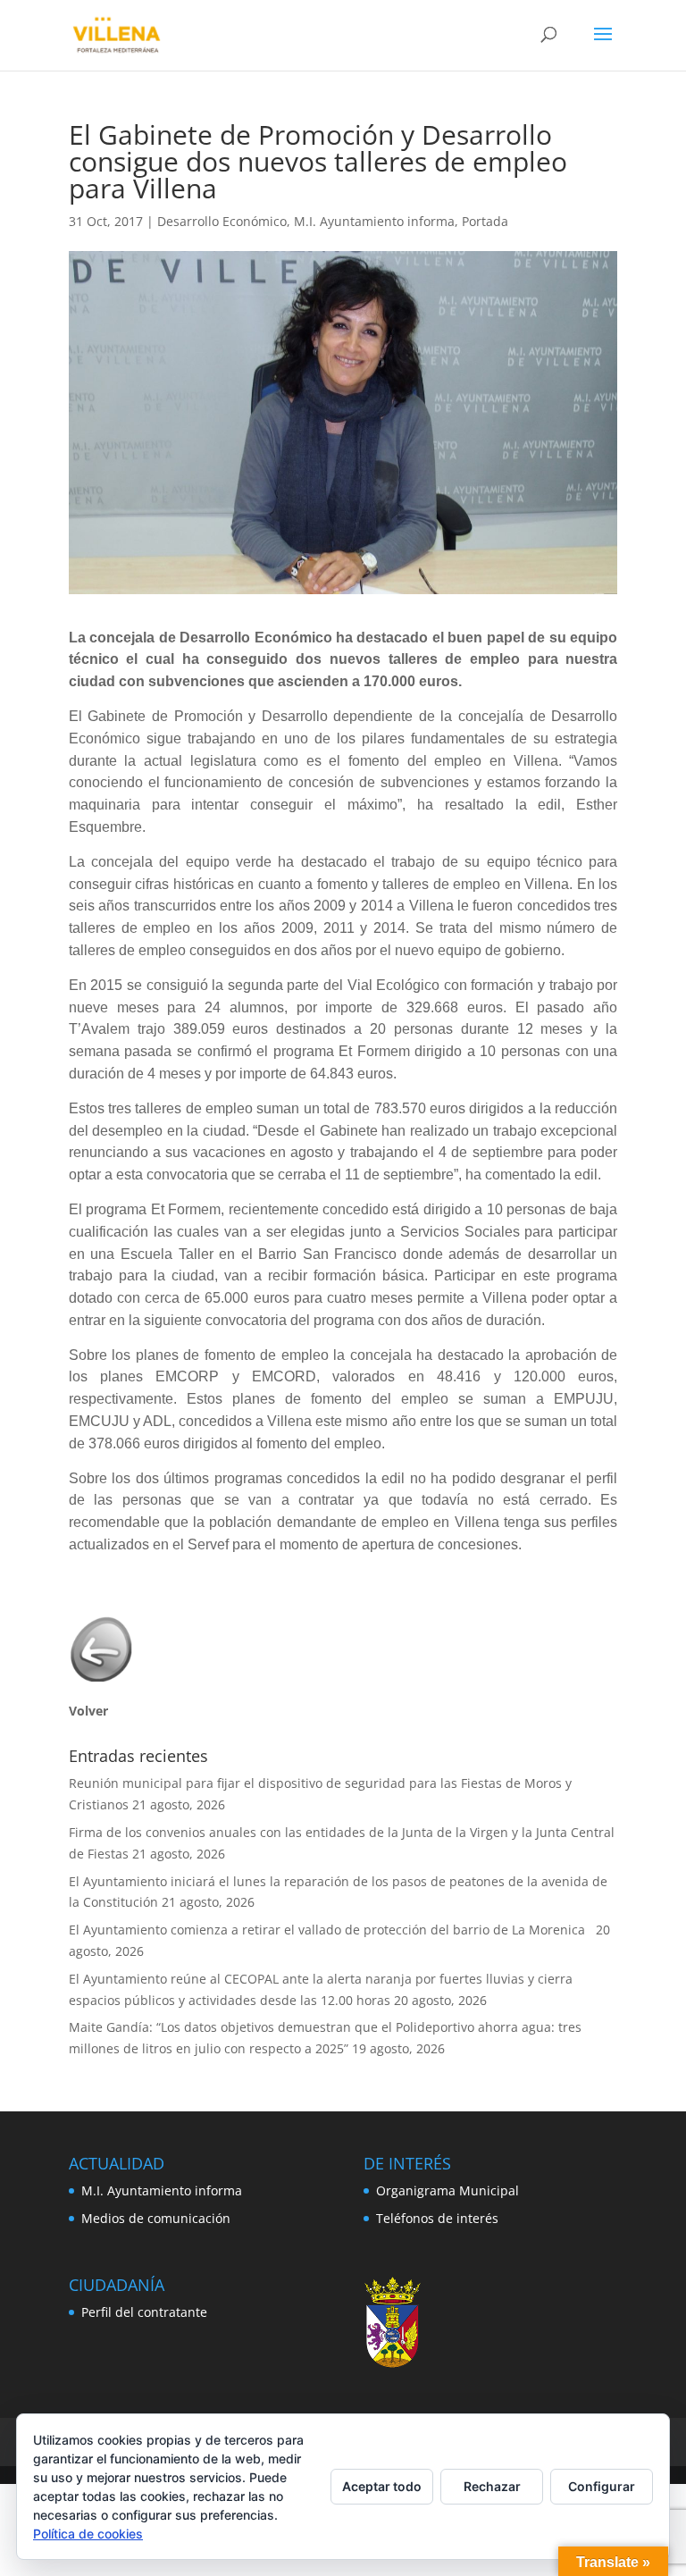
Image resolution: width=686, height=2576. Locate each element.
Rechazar (492, 2486)
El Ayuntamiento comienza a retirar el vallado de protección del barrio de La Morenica (330, 1930)
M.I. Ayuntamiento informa (374, 221)
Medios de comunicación (156, 2218)
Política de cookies (88, 2534)
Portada (485, 221)
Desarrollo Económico (222, 221)
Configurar (602, 2486)
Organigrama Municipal (448, 2190)
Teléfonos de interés (437, 2218)
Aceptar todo (382, 2486)
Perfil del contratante (144, 2312)
